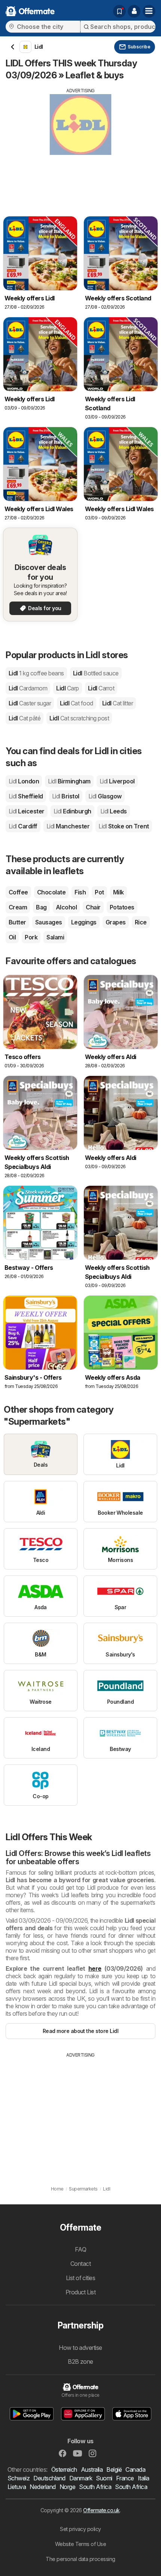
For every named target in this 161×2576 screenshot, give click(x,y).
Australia (92, 2469)
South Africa (95, 2487)
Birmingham (69, 781)
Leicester (27, 811)
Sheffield (26, 796)
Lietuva (17, 2487)
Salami (55, 937)
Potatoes (122, 907)
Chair (93, 907)
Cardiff (23, 826)
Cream (18, 907)
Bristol (66, 796)
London (24, 781)
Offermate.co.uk (101, 2510)
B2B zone (80, 2361)
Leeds (114, 811)
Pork (31, 937)
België (114, 2469)
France (125, 2478)
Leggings (84, 922)
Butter (17, 922)
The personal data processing (80, 2559)
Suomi (104, 2478)
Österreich (64, 2469)
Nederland (42, 2487)
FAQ (80, 2249)
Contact (80, 2264)
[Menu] (149, 11)
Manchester (68, 826)
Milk (119, 892)
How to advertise (80, 2348)
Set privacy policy (80, 2529)
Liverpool (117, 781)
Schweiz (19, 2478)
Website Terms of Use (81, 2544)
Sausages (49, 922)
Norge (67, 2487)
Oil (12, 937)
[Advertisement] (80, 147)
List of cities (81, 2278)
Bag (41, 907)
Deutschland (49, 2478)
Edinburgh (72, 811)
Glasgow (105, 796)
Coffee (18, 892)
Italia (144, 2478)
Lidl (36, 673)
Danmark (81, 2478)
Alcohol (66, 907)
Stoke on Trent (124, 826)
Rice (141, 922)
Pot (99, 892)
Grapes (116, 922)
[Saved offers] (119, 11)
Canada (135, 2469)
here (95, 1968)
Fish (80, 892)
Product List (81, 2292)
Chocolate (51, 892)
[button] (134, 11)
